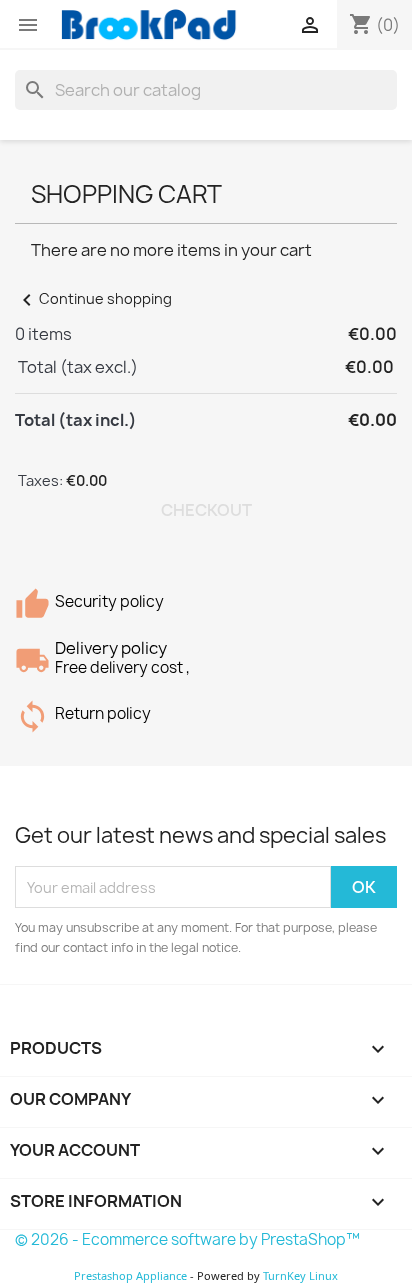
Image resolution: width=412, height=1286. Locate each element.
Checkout (206, 510)
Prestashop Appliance (130, 1275)
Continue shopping (93, 298)
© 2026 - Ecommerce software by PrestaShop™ (187, 1239)
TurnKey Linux (300, 1275)
